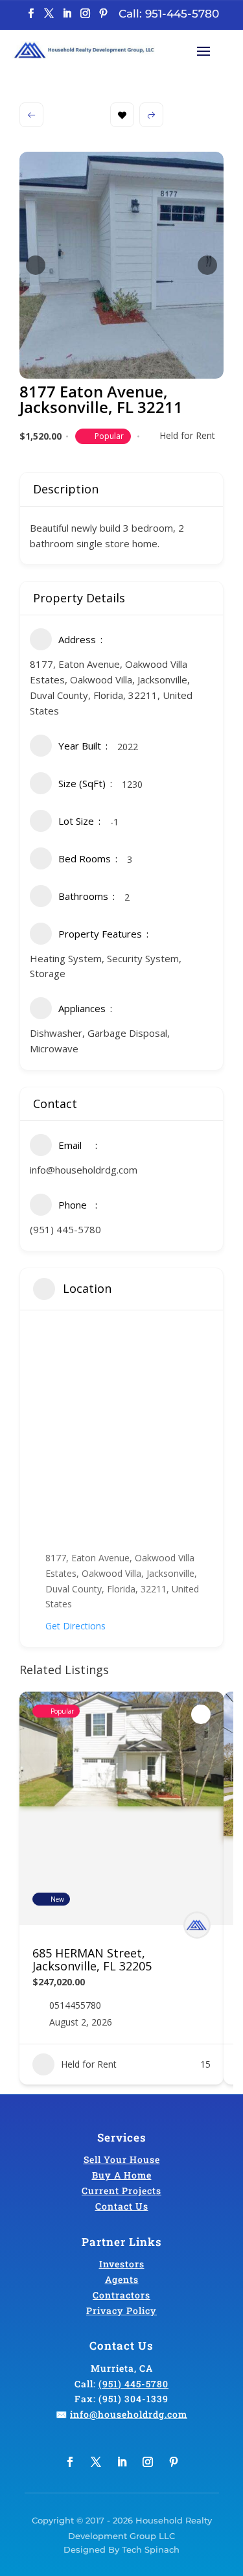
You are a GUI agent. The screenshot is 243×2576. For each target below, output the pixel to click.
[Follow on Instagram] (86, 14)
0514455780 (75, 2005)
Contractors (121, 2295)
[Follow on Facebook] (31, 14)
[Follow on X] (49, 14)
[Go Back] (31, 115)
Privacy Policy (121, 2310)
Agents (122, 2279)
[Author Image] (197, 1925)
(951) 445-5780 (65, 1229)
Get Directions (75, 1626)
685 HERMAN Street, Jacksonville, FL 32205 (92, 1959)
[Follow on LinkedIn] (67, 14)
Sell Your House (122, 2159)
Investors (122, 2264)
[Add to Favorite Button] (201, 1714)
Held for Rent (187, 435)
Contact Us (122, 2206)
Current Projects (121, 2191)
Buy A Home (122, 2175)
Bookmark (122, 115)
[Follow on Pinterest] (104, 14)
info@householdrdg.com (84, 1170)
